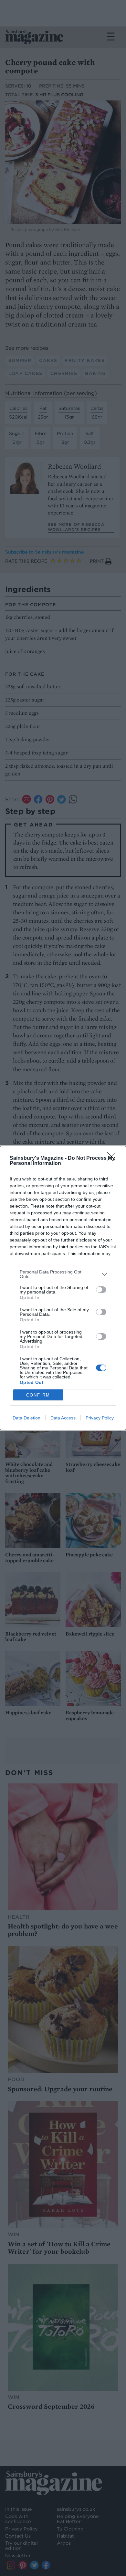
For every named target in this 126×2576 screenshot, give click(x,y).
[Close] (113, 1158)
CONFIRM (38, 1395)
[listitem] (63, 1274)
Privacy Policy (100, 1418)
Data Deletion (26, 1418)
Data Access (63, 1418)
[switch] (101, 1290)
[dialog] (63, 1288)
